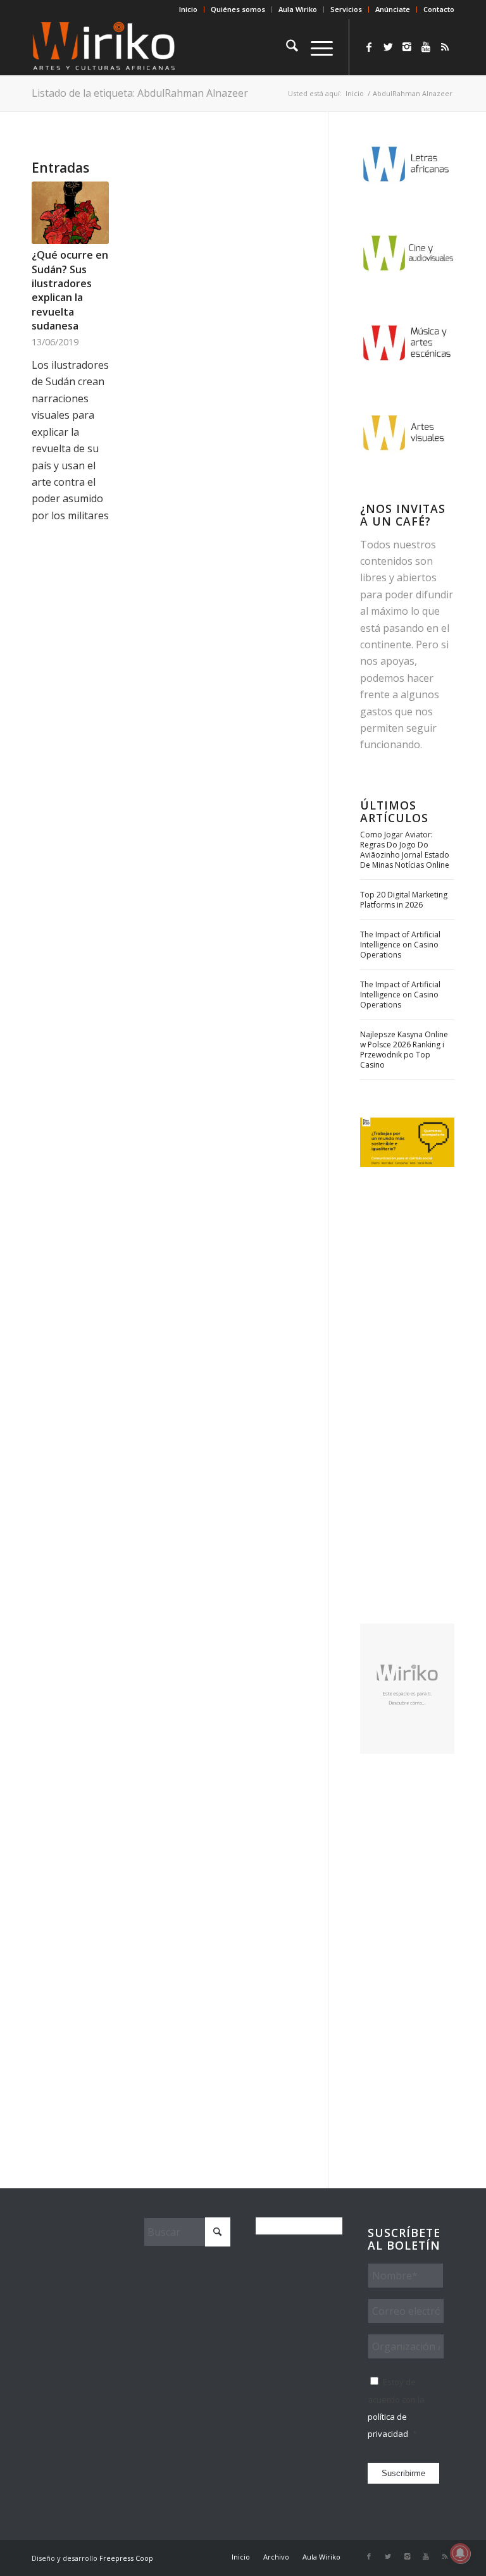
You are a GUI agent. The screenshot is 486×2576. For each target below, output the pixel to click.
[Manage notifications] (460, 2553)
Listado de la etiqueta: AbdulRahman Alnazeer (140, 93)
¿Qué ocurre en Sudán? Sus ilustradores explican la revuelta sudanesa (70, 290)
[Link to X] (388, 47)
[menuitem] (189, 9)
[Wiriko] (104, 47)
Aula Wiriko (298, 9)
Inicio (188, 9)
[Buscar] (286, 47)
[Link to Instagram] (407, 47)
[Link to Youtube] (426, 47)
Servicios (346, 9)
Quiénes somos (238, 9)
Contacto (439, 9)
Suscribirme (403, 2473)
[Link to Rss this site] (445, 47)
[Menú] (315, 47)
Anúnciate (393, 9)
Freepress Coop (126, 2558)
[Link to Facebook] (369, 47)
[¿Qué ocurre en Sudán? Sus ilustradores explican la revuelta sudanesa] (70, 213)
